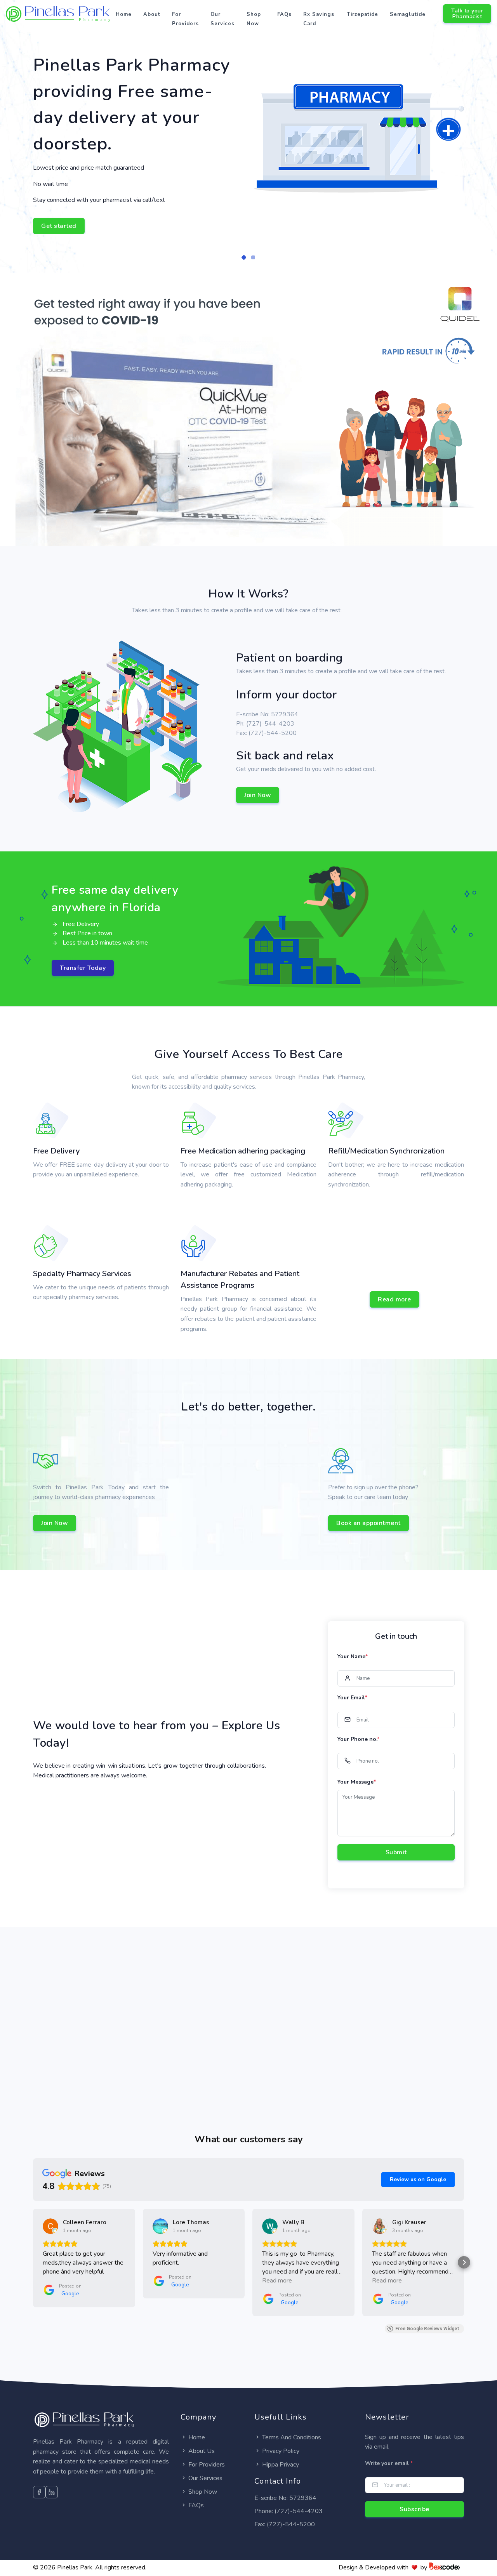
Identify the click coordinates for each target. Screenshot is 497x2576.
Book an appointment (368, 1523)
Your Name (353, 1656)
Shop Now (254, 19)
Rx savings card (319, 19)
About (152, 14)
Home (124, 14)
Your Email (352, 1698)
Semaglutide (408, 14)
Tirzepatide (362, 14)
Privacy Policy (281, 2451)
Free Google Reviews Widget (427, 2329)
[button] (244, 257)
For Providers (185, 19)
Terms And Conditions (292, 2437)
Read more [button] (277, 2281)
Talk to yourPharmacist (467, 14)
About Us (202, 2451)
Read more (394, 1299)
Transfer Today (83, 968)
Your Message (357, 1782)
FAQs (284, 14)
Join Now (258, 795)
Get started (59, 226)
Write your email (389, 2463)
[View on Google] (50, 2226)
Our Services (222, 19)
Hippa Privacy (281, 2465)
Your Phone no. (358, 1739)
